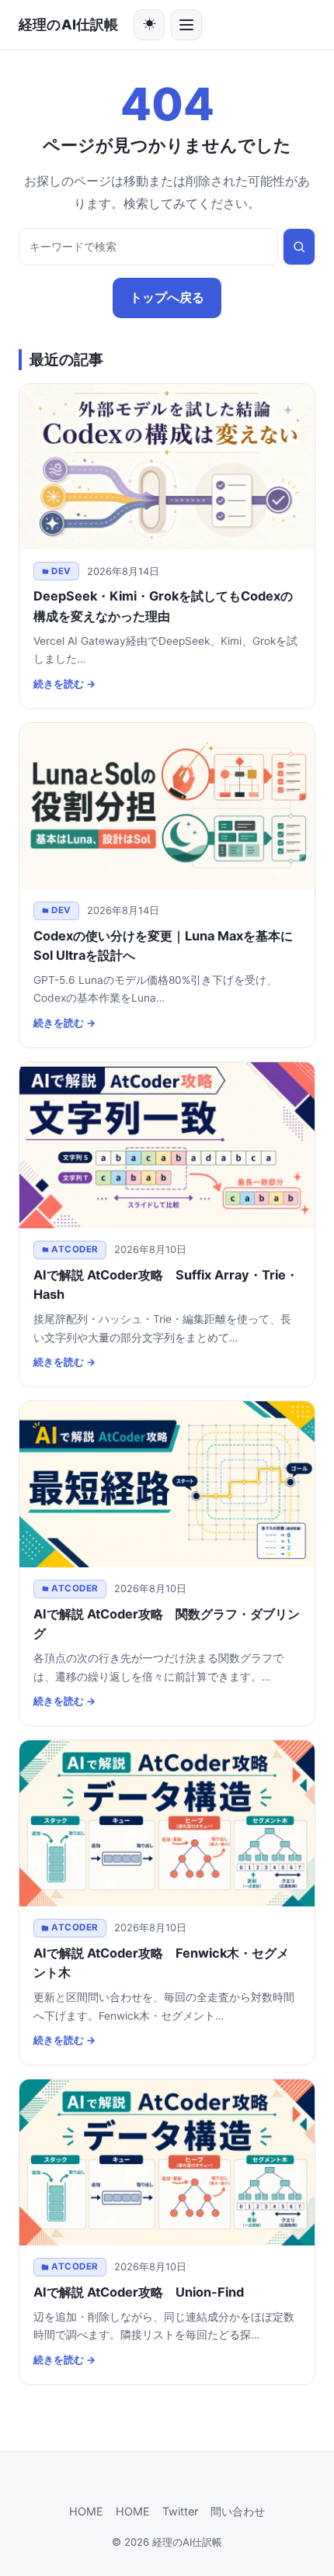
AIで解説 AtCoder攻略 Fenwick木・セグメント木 (161, 1963)
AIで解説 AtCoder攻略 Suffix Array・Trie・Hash (166, 1285)
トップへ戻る (167, 297)
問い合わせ (238, 2511)
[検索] (299, 247)
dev (61, 571)
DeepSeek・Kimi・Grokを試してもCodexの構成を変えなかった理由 (163, 606)
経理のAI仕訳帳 (68, 24)
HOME (86, 2511)
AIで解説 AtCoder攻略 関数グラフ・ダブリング (167, 1624)
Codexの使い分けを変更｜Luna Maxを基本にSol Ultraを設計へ (163, 945)
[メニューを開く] (186, 25)
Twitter (180, 2511)
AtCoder (75, 1249)
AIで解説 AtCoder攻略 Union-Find (139, 2292)
